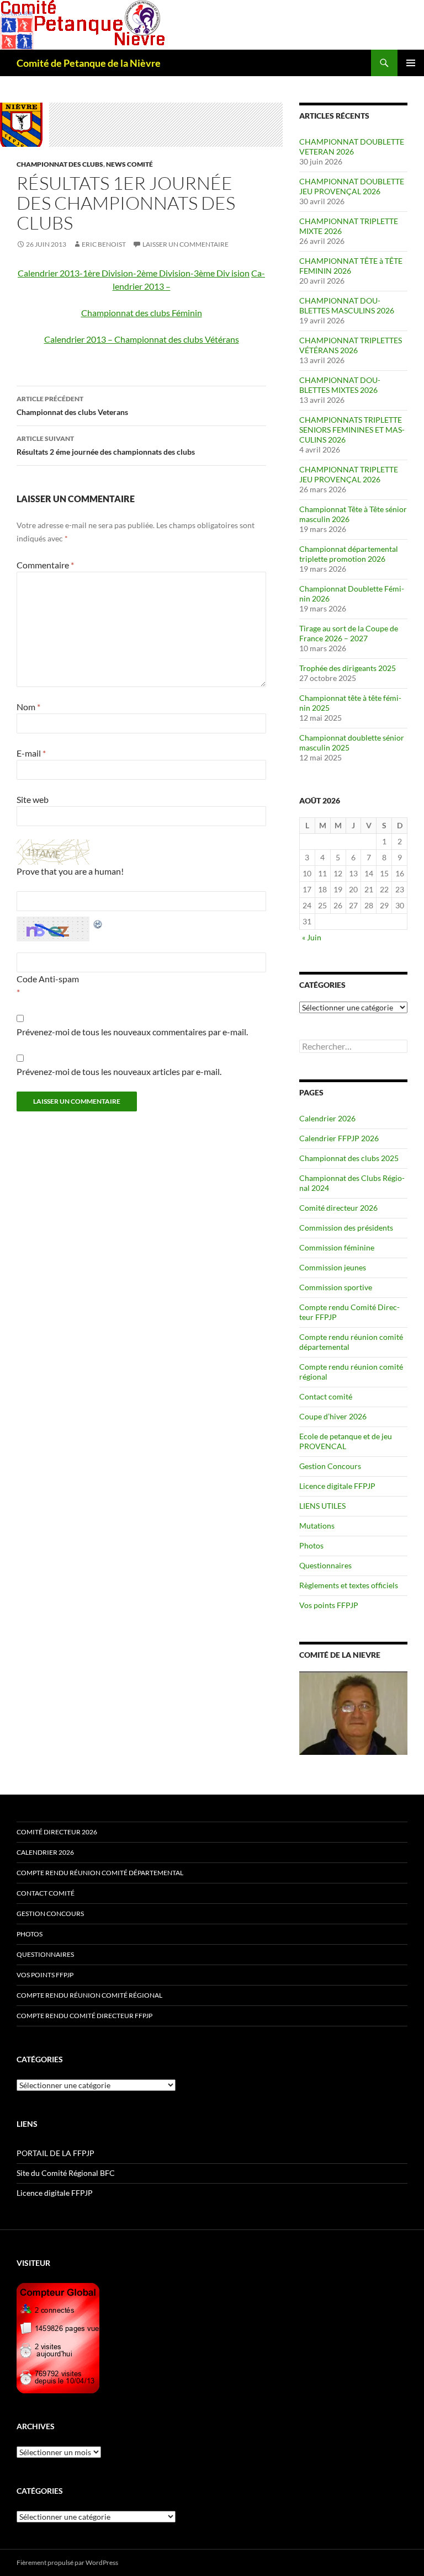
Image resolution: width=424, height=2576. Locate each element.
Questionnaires (325, 1565)
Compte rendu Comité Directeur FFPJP (84, 2016)
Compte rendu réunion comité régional (89, 1995)
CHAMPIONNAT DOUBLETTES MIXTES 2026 (340, 385)
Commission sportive (336, 1287)
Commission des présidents (346, 1228)
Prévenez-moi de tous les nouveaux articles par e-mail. (119, 1071)
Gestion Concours (330, 1466)
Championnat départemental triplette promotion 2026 (349, 554)
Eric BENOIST (104, 244)
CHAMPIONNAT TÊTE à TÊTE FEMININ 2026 (351, 266)
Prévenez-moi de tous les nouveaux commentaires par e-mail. (132, 1032)
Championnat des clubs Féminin (142, 313)
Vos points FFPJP (329, 1605)
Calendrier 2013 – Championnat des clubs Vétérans (142, 339)
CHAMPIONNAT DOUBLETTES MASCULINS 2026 (347, 305)
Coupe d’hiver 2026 (333, 1416)
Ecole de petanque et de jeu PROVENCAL (346, 1441)
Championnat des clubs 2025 (349, 1158)
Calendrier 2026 (327, 1118)
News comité (129, 164)
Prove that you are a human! (70, 871)
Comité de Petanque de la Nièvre (89, 63)
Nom (28, 707)
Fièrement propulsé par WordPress (67, 2562)
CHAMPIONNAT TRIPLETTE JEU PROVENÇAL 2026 (349, 474)
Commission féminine (337, 1247)
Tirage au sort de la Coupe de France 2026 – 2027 (349, 633)
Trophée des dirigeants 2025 (348, 668)
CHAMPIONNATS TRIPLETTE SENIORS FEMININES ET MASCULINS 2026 (352, 430)
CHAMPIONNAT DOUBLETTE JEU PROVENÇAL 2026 (352, 186)
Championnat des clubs (60, 164)
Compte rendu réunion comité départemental (100, 1873)
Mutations (317, 1526)
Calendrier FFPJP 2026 (339, 1138)
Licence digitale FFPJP (337, 1486)
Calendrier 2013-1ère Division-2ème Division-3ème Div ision (134, 273)
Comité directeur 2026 (338, 1208)
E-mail (31, 753)
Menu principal (411, 63)
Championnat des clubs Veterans (72, 406)
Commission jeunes (333, 1267)
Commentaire (45, 565)
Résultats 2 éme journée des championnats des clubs (106, 445)
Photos (311, 1545)
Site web (33, 799)
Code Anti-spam (48, 979)
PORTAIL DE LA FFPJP (55, 2153)
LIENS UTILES (322, 1506)
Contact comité (326, 1396)
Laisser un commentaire (185, 244)
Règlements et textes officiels (349, 1585)
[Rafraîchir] (98, 923)
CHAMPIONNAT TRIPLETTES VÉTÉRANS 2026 (351, 345)
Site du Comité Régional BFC (66, 2173)
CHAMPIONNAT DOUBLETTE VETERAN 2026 (352, 147)
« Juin (312, 937)
